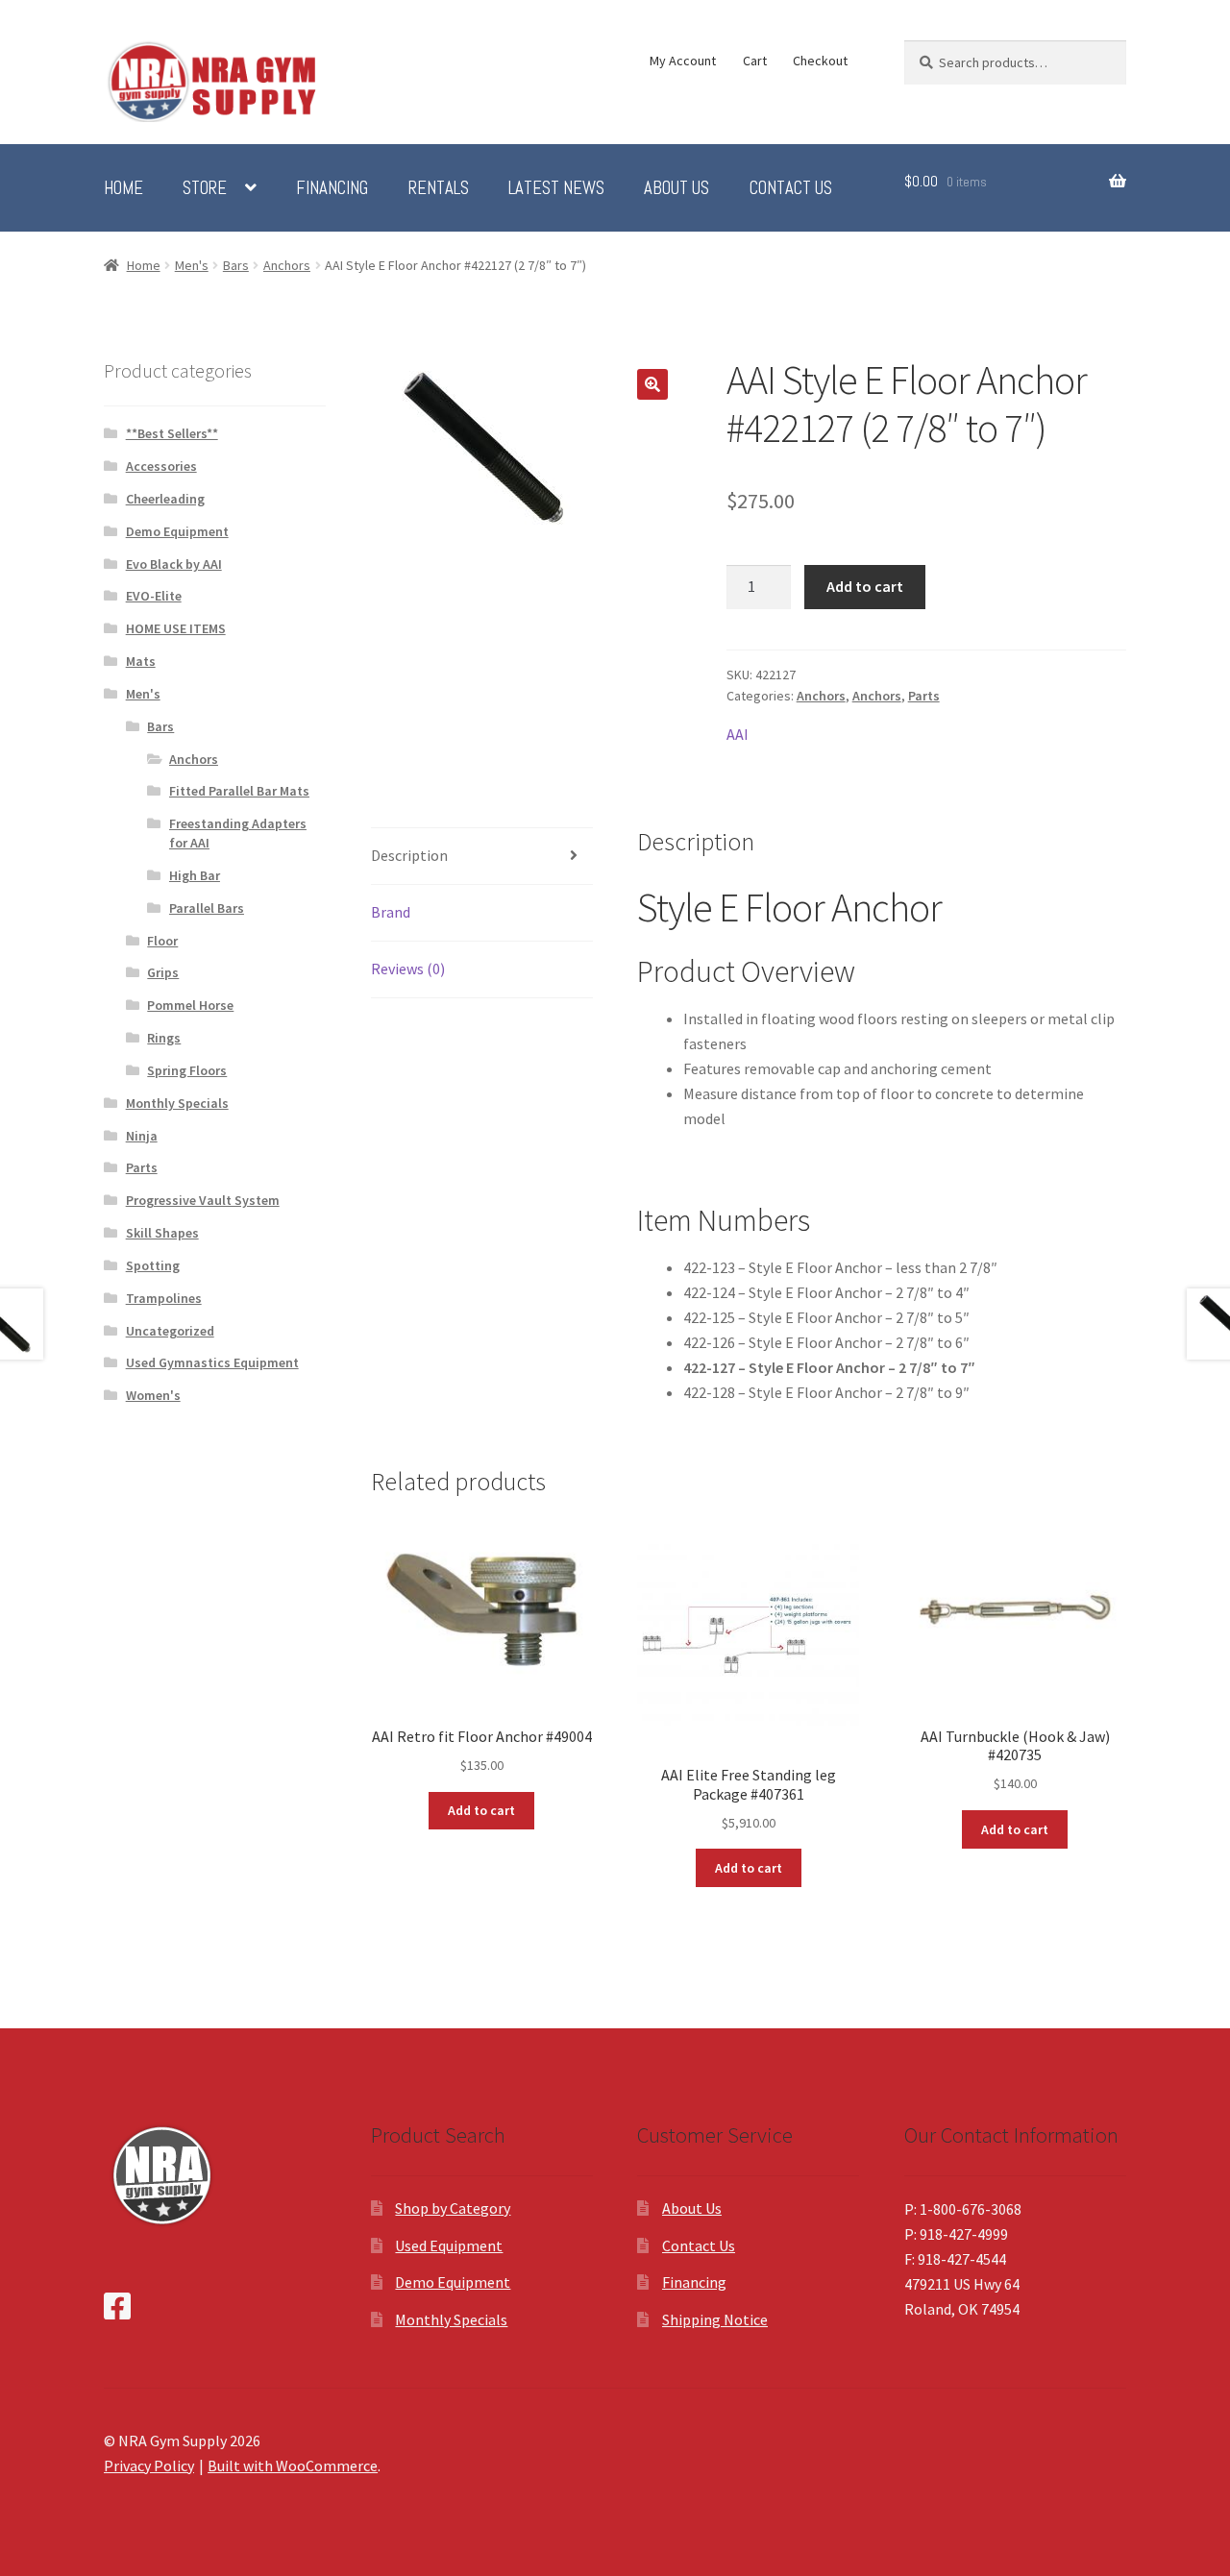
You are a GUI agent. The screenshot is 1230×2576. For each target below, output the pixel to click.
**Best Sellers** (172, 433)
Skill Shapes (162, 1233)
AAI (738, 734)
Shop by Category (453, 2208)
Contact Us (791, 188)
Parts (924, 696)
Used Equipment (449, 2245)
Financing (332, 188)
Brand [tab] (391, 912)
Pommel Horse (190, 1005)
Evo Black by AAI (174, 564)
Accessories (161, 466)
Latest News (556, 188)
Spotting (153, 1265)
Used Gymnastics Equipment (212, 1362)
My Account (683, 61)
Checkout (820, 61)
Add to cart (865, 586)
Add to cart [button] (481, 1810)
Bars (236, 265)
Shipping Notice (715, 2319)
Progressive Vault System (203, 1200)
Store (205, 188)
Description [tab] (409, 855)
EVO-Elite (154, 596)
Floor (162, 941)
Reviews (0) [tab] (408, 969)
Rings (164, 1038)
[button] (652, 384)
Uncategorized (170, 1331)
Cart (755, 61)
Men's (192, 265)
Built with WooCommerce (293, 2466)
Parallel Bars (207, 908)
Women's (153, 1395)
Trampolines (164, 1298)
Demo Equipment (177, 531)
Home (123, 188)
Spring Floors (187, 1070)
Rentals (439, 188)
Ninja (142, 1136)
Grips (163, 972)
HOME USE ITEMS (176, 628)
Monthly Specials (177, 1103)
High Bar (195, 875)
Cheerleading (165, 499)
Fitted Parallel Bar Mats (239, 791)
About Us (676, 188)
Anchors (287, 265)
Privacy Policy (149, 2466)
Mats (141, 661)
